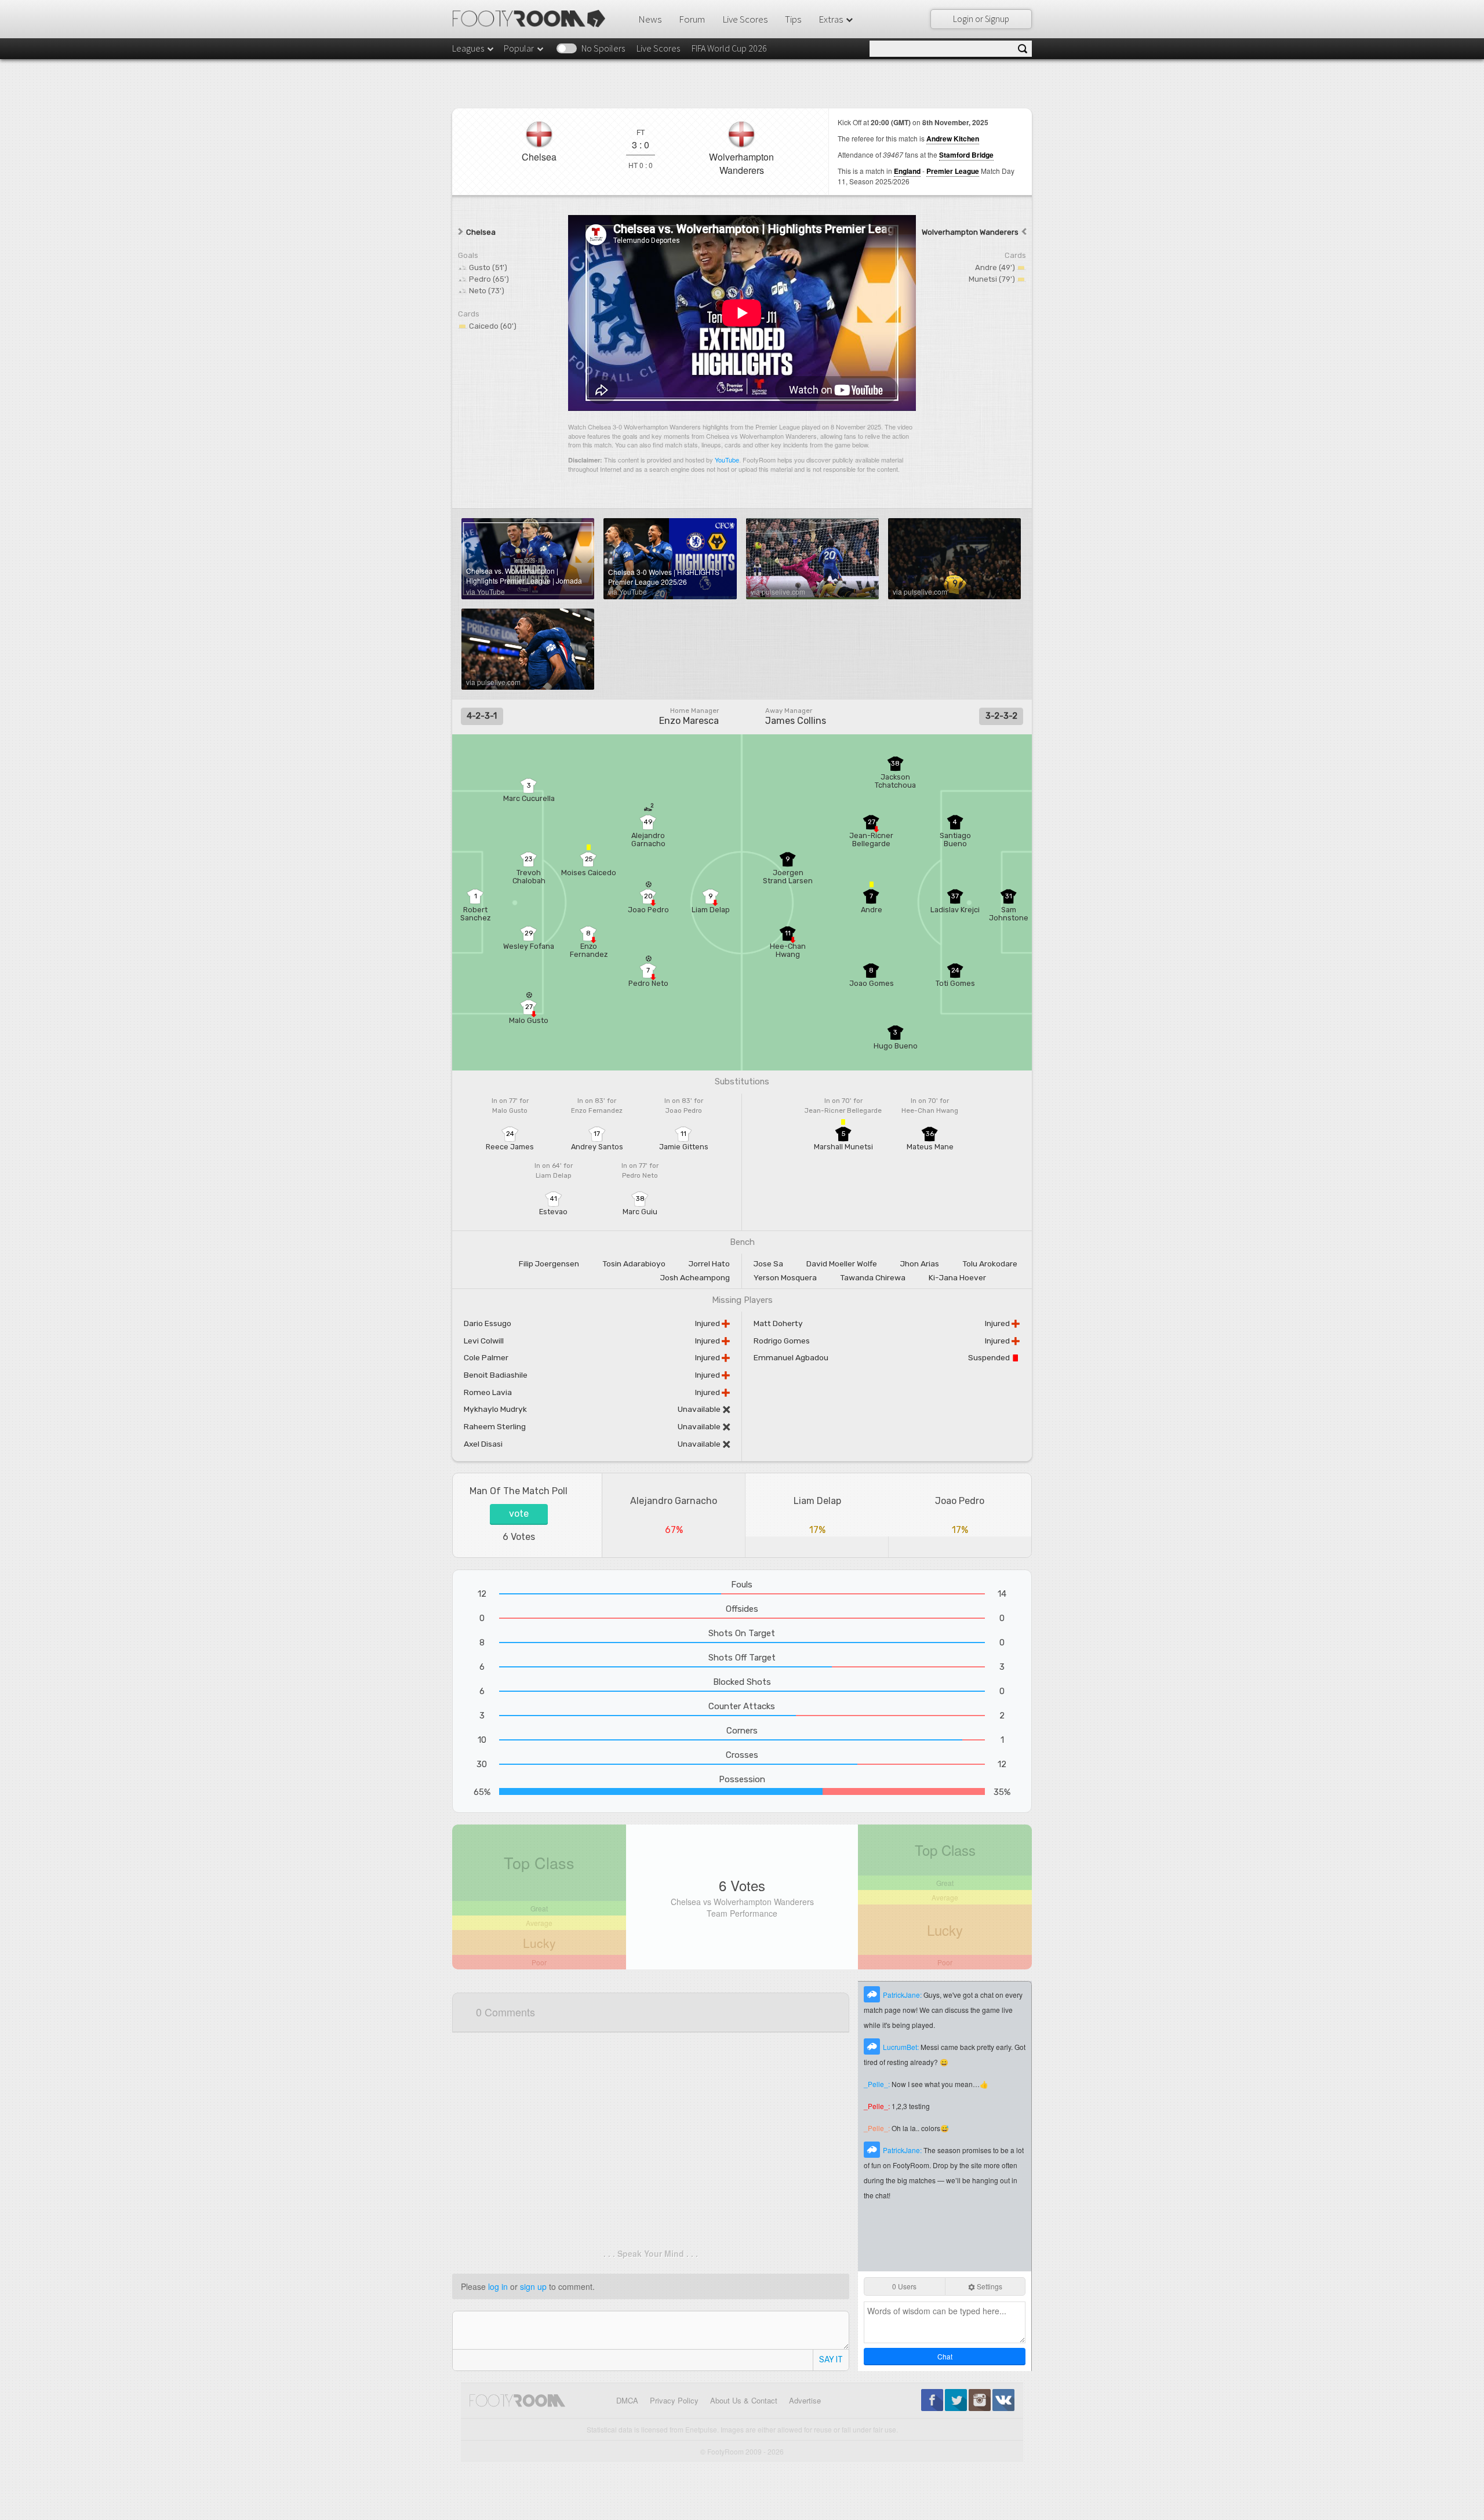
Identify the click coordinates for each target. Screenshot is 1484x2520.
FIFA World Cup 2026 (729, 48)
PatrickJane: (903, 1995)
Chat (945, 2356)
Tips (793, 19)
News (650, 19)
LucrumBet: (902, 2047)
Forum (692, 19)
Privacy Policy (674, 2400)
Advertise (805, 2400)
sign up (533, 2286)
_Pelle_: (878, 2084)
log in (498, 2286)
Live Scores (745, 19)
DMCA (627, 2400)
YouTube (727, 460)
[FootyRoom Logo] (533, 19)
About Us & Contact (744, 2400)
